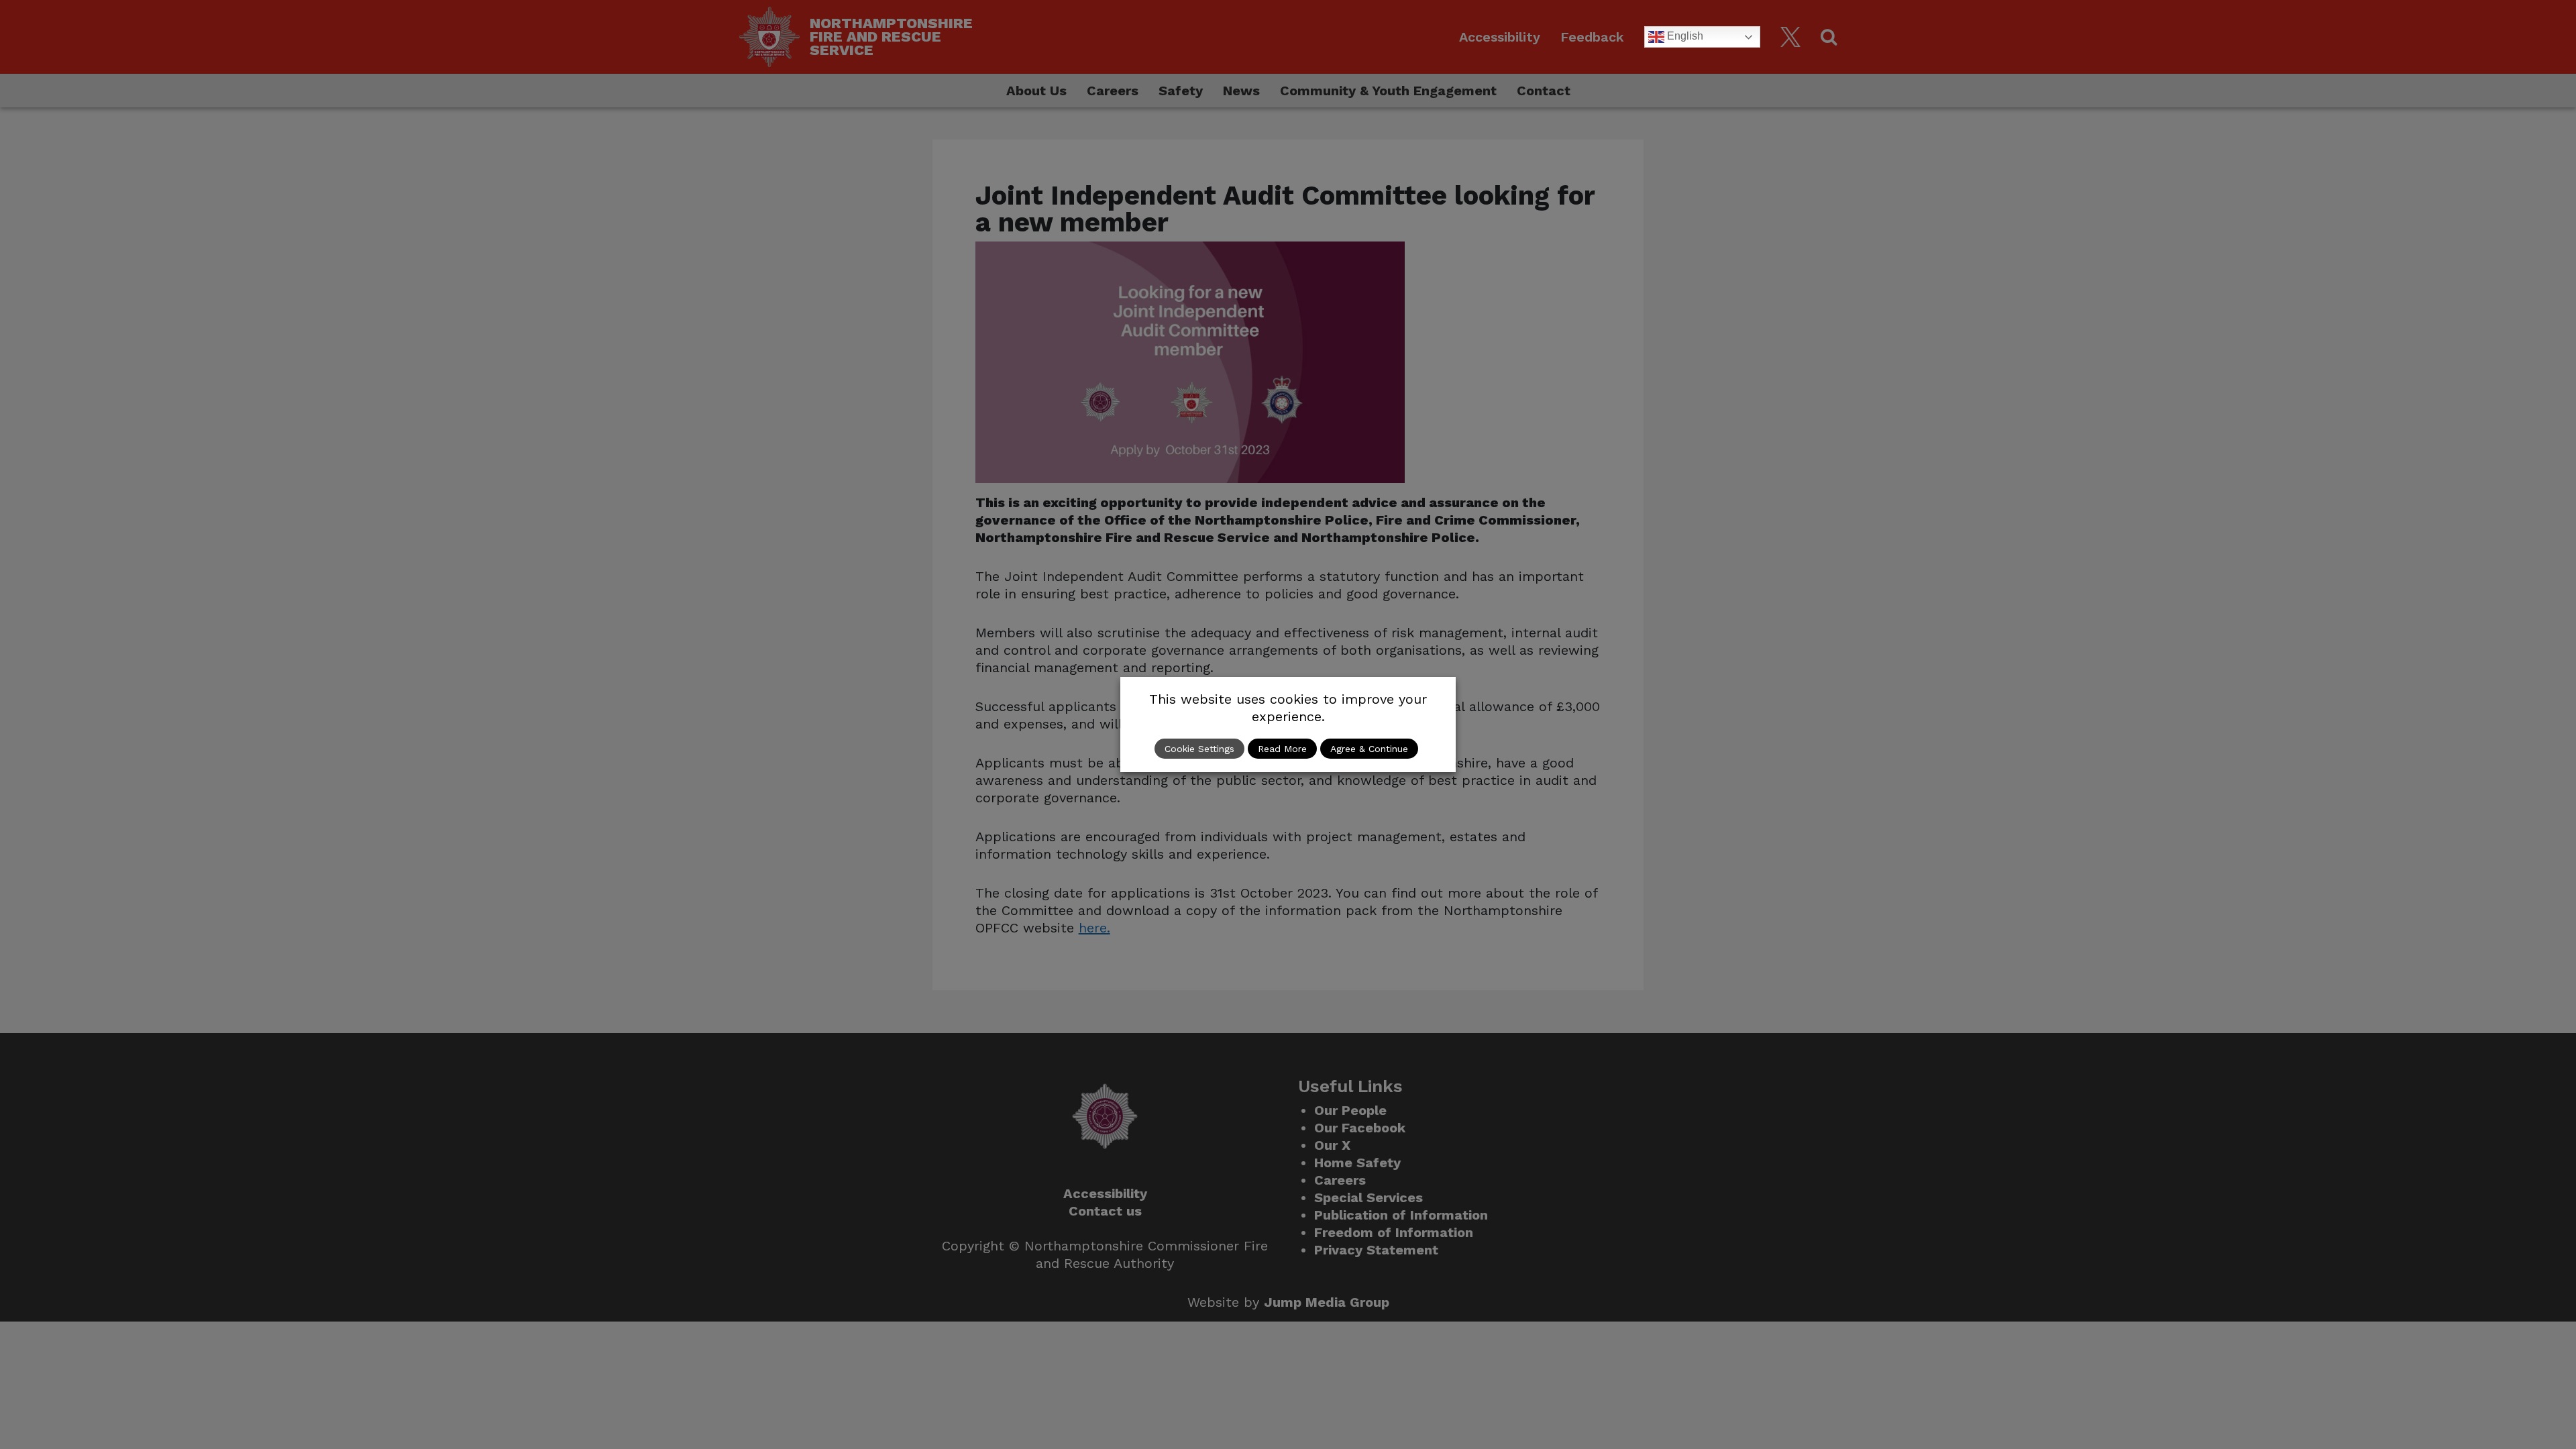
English (1684, 36)
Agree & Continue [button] (1369, 749)
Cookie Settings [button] (1199, 749)
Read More (1282, 749)
